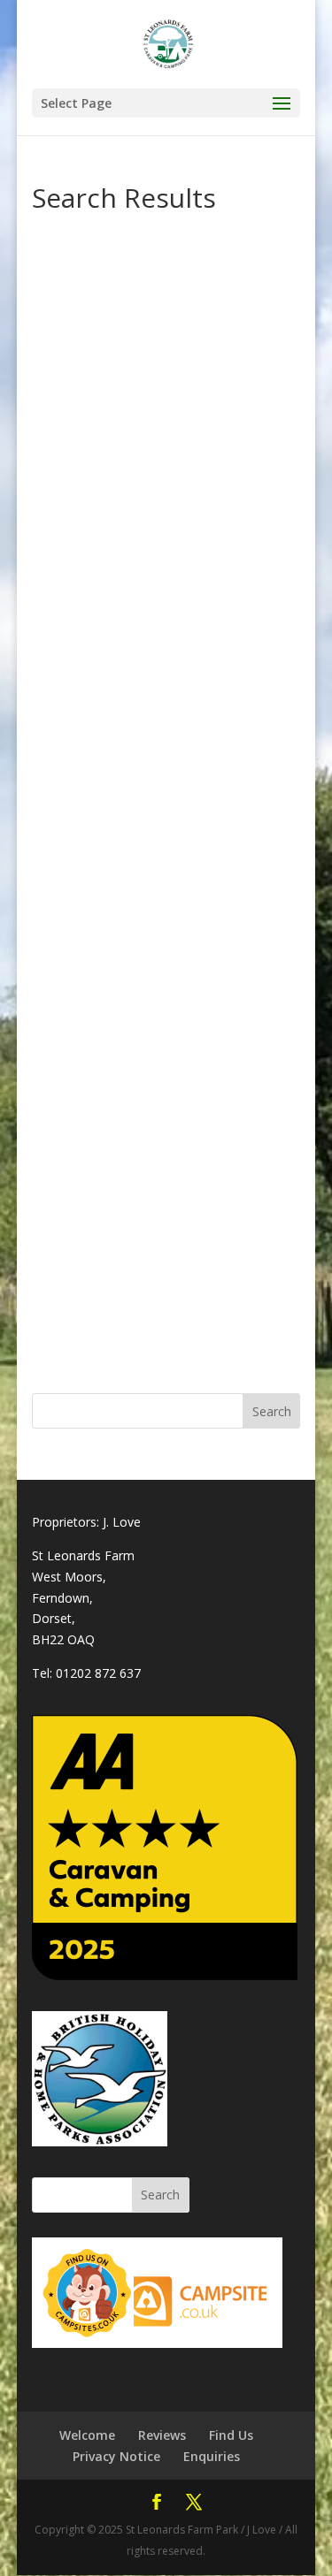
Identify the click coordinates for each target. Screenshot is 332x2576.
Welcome (87, 2435)
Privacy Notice (116, 2456)
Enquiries (212, 2456)
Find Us (231, 2435)
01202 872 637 (98, 1673)
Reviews (162, 2435)
